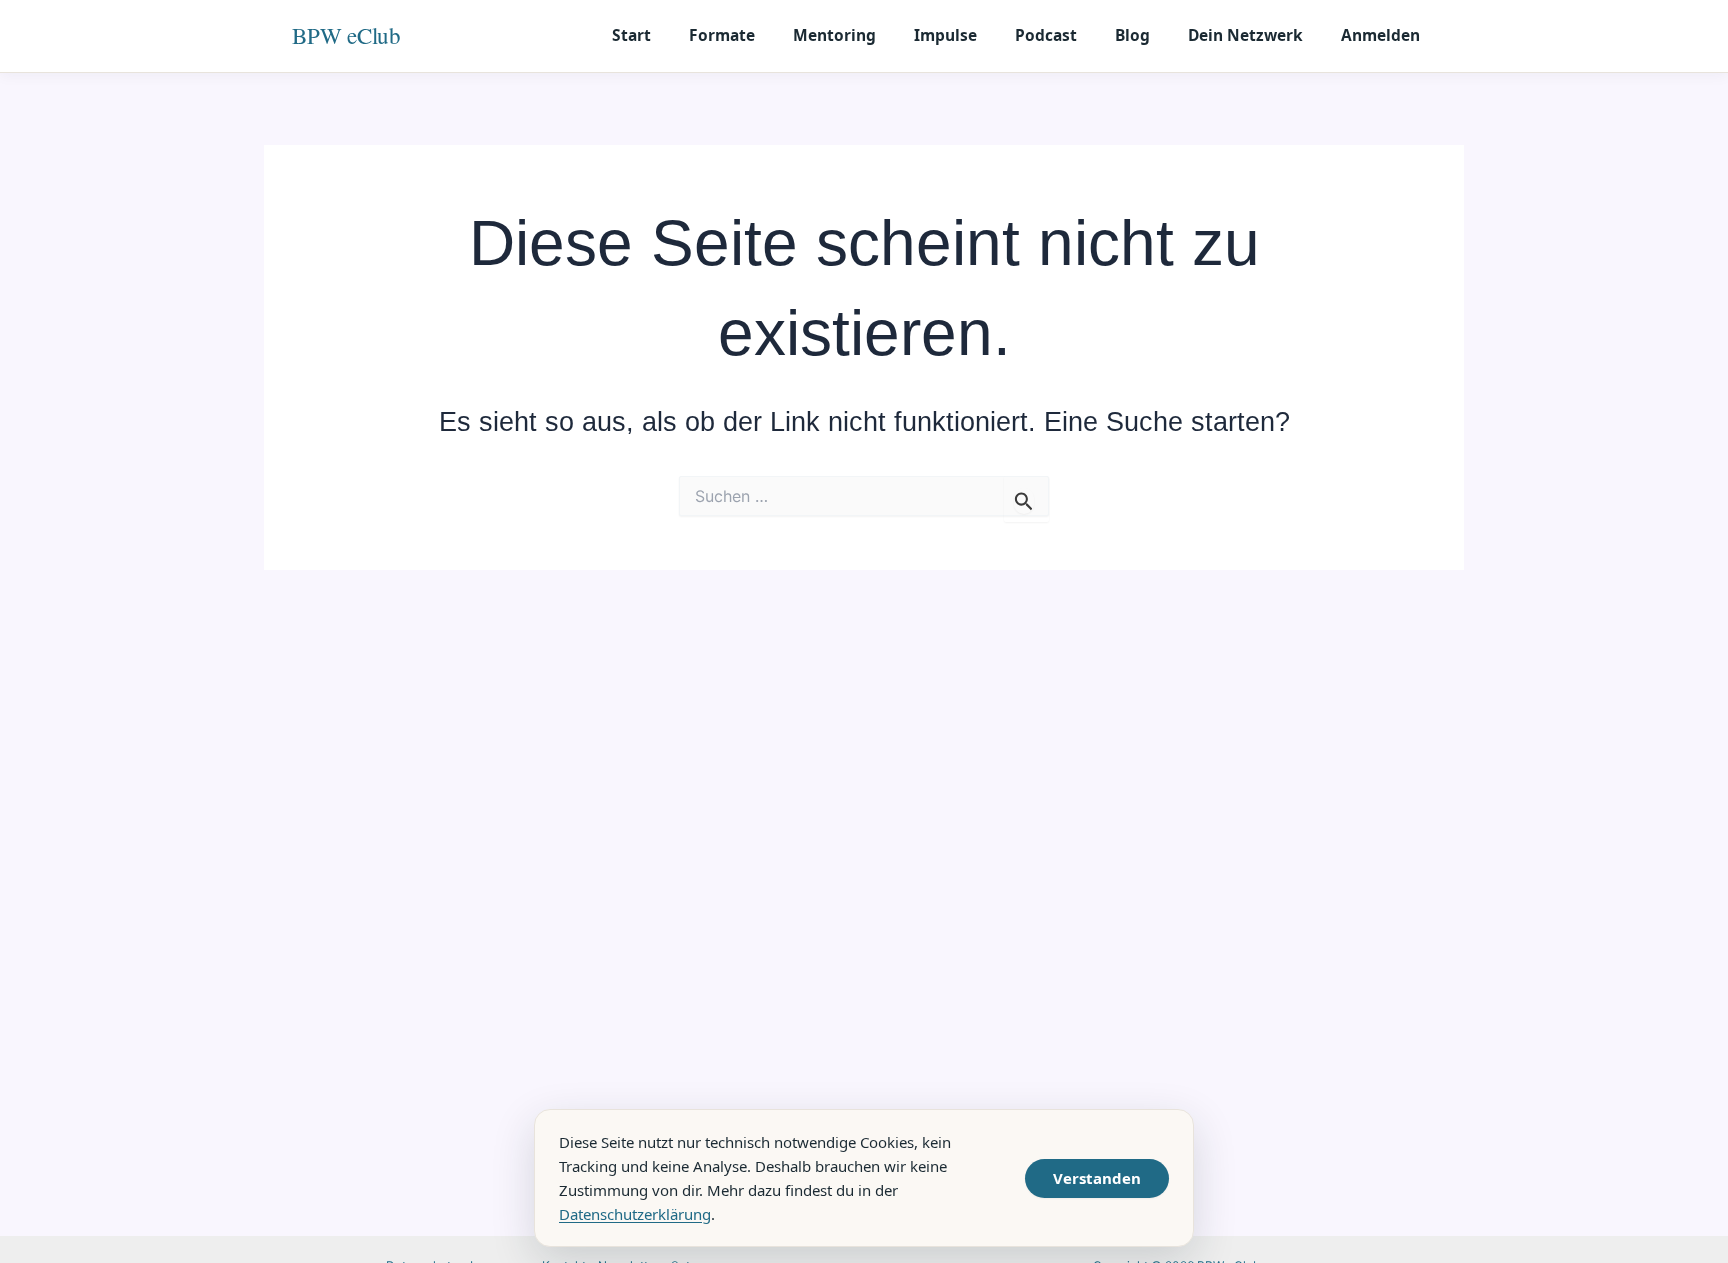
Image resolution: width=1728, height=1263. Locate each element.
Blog (1132, 35)
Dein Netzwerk (1245, 35)
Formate (722, 35)
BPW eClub (346, 35)
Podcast (1046, 35)
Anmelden (1380, 35)
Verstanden (1097, 1178)
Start (631, 35)
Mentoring (834, 35)
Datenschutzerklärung (635, 1214)
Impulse (945, 35)
